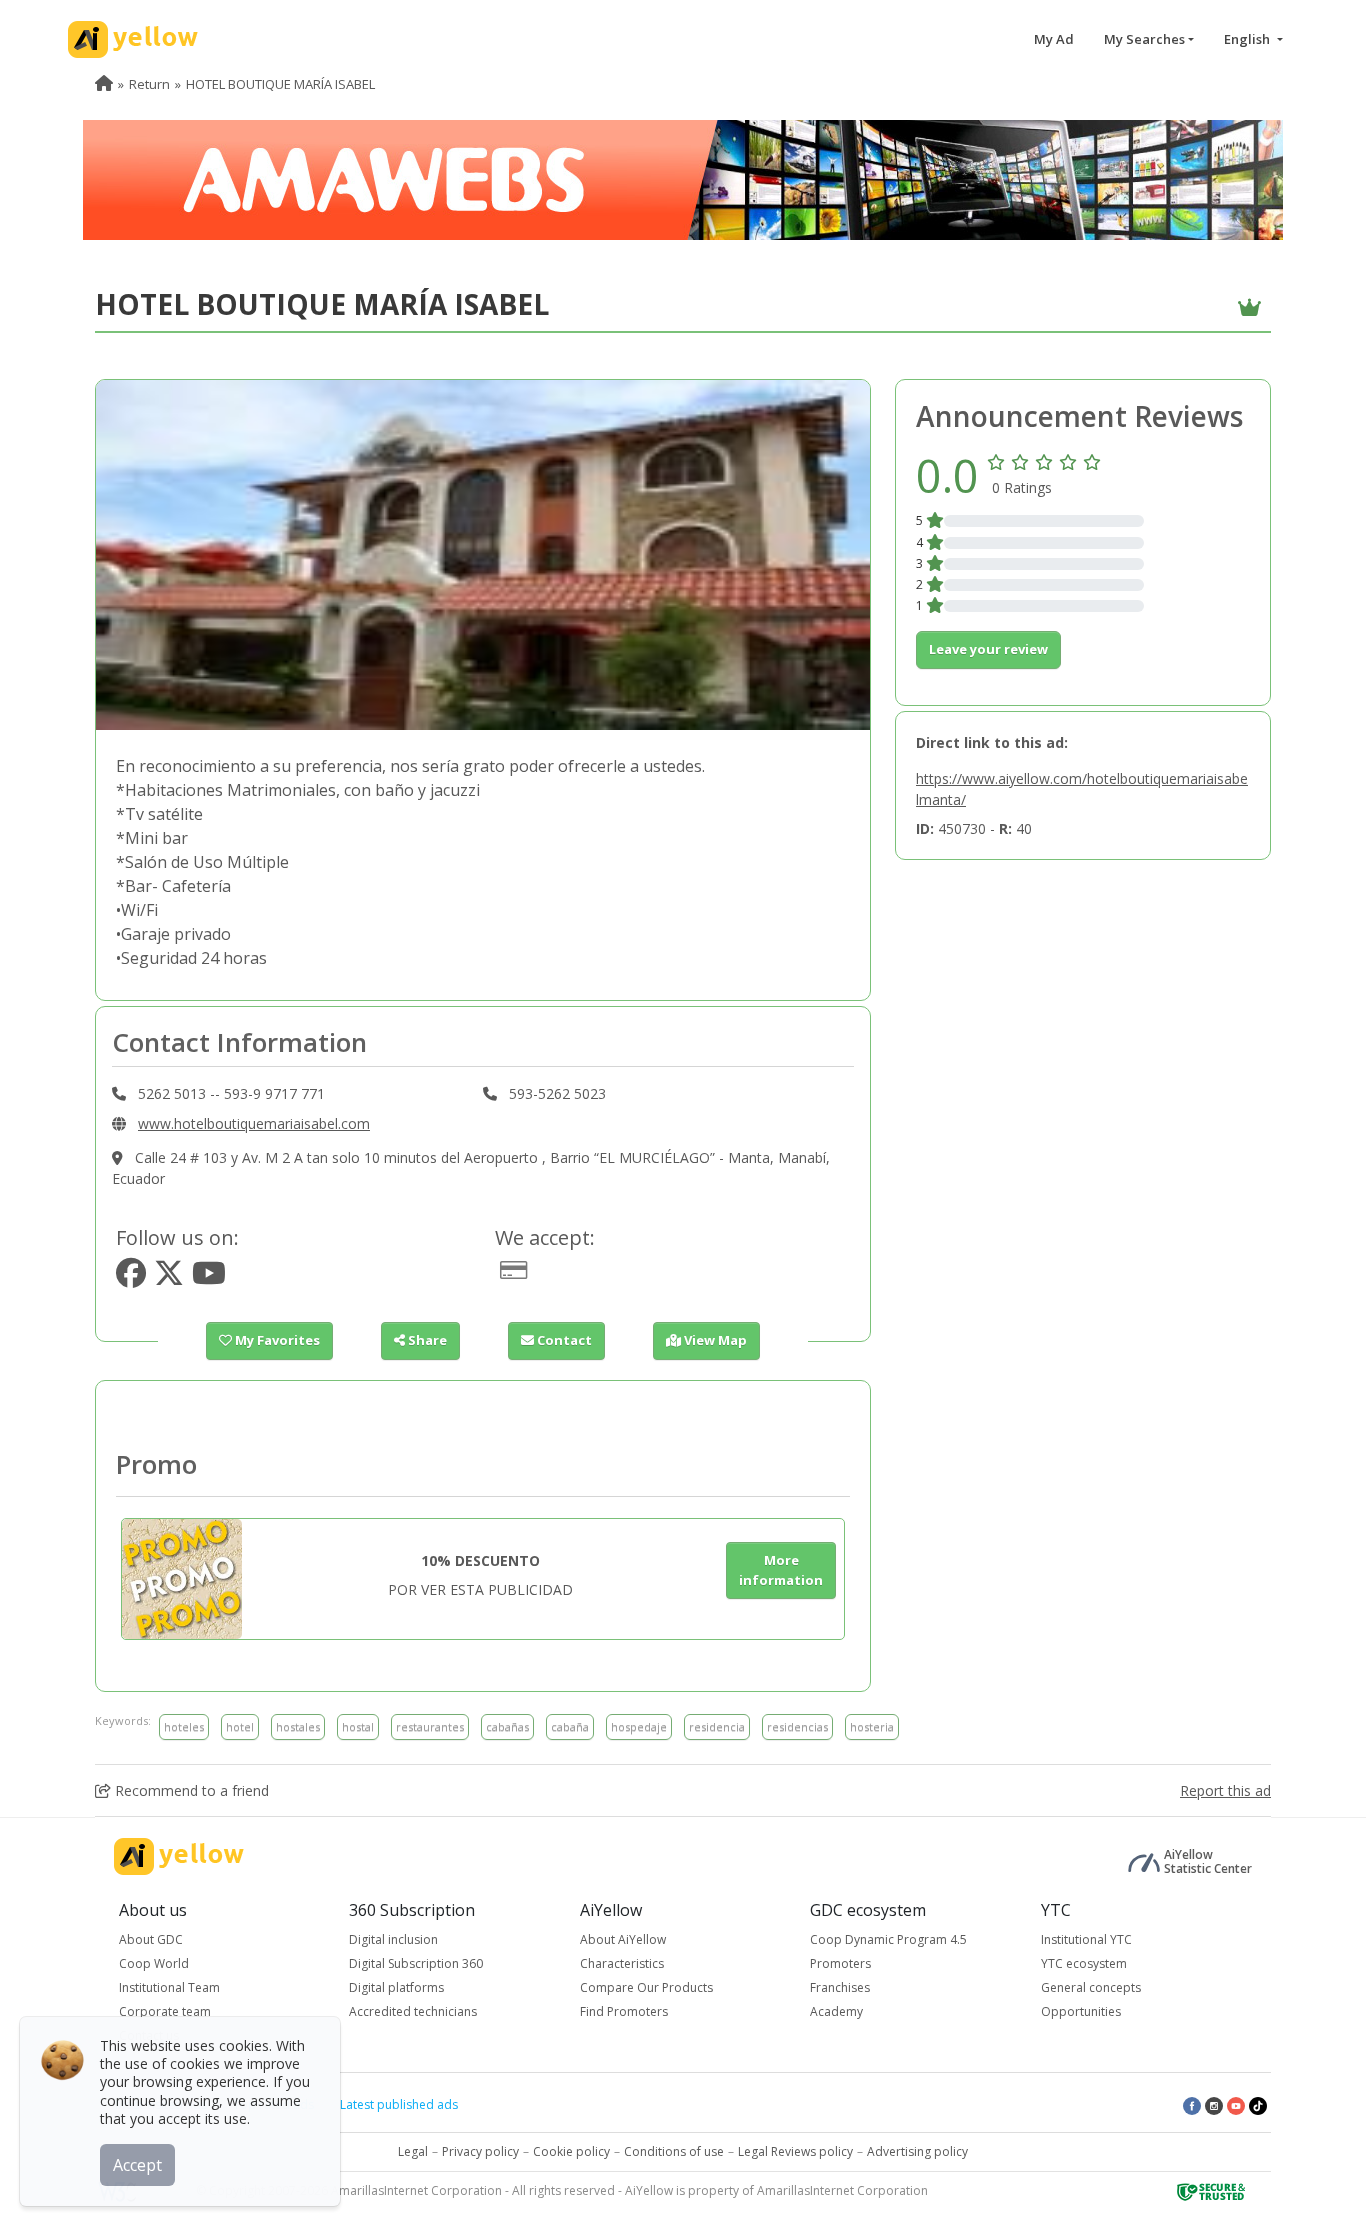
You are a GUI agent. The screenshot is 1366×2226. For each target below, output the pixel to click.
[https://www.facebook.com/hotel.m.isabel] (131, 1278)
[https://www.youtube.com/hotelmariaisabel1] (209, 1278)
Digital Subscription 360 (416, 1963)
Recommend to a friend (190, 1790)
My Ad (1054, 39)
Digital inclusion (393, 1939)
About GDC (151, 1939)
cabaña (570, 1726)
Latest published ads (399, 2104)
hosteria (872, 1726)
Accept (137, 2165)
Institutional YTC (1086, 1939)
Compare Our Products (646, 1987)
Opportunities (1081, 2011)
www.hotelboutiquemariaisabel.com (254, 1123)
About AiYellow (623, 1939)
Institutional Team (169, 1987)
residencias (797, 1726)
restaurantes (430, 1726)
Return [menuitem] (149, 84)
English (1248, 39)
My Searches (1144, 39)
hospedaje (639, 1726)
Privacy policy (480, 2151)
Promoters (840, 1963)
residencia (717, 1726)
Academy (836, 2011)
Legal (413, 2151)
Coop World (154, 1963)
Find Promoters (624, 2011)
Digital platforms (396, 1987)
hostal (358, 1726)
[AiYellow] (179, 1856)
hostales (298, 1726)
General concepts (1091, 1987)
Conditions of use (674, 2151)
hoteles (184, 1726)
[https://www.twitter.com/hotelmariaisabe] (169, 1278)
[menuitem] (104, 84)
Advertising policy (917, 2151)
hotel (240, 1726)
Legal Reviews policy (795, 2151)
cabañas (507, 1726)
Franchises (840, 1987)
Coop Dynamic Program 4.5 (888, 1939)
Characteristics (622, 1963)
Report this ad (1225, 1790)
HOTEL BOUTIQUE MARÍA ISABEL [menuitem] (280, 84)
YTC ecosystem (1084, 1963)
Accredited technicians (413, 2011)
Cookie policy (571, 2151)
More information (781, 1570)
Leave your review (988, 649)
